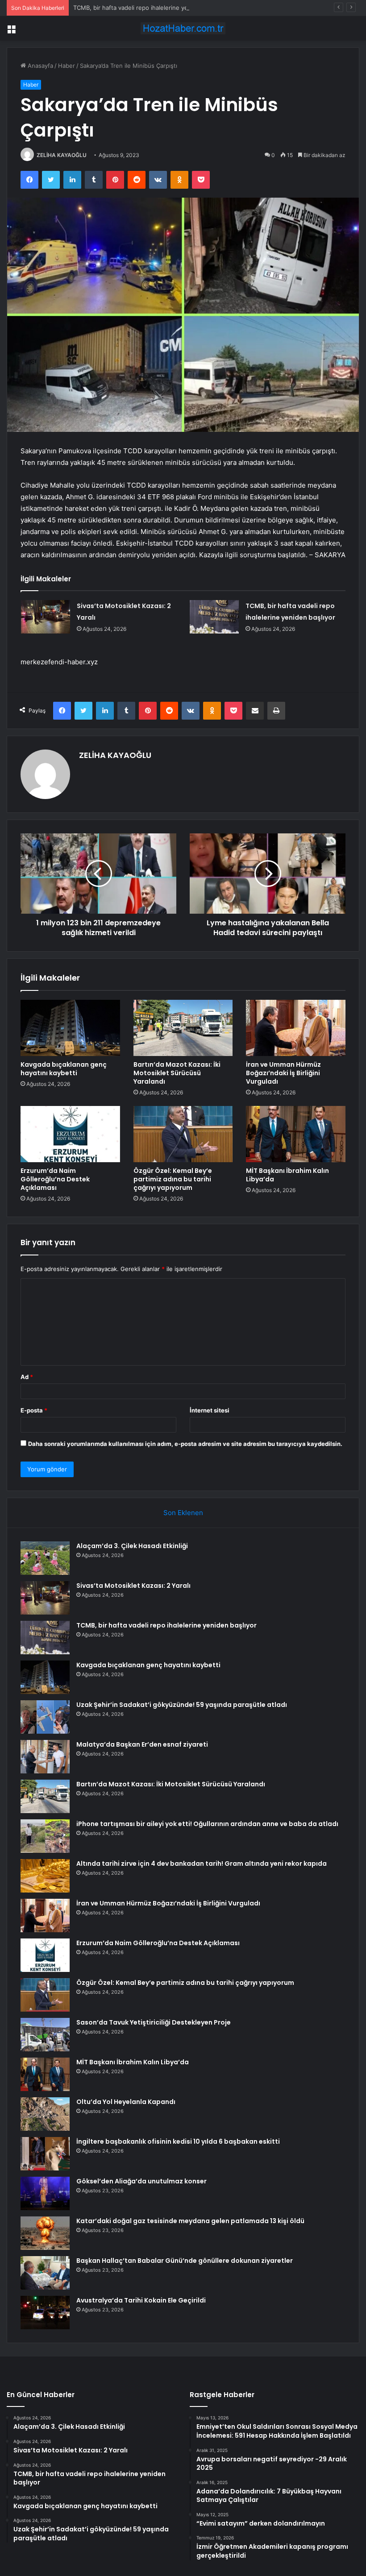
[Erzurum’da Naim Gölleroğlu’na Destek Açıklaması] (70, 1134)
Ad (27, 1377)
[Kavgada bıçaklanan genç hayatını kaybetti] (70, 1028)
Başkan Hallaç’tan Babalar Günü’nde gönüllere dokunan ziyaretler (185, 2261)
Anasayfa (40, 66)
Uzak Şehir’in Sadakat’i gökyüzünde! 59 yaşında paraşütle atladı (182, 1705)
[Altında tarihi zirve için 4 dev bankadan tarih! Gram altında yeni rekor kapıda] (45, 1876)
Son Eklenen (183, 1513)
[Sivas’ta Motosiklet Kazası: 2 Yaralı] (46, 617)
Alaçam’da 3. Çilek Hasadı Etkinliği (132, 1546)
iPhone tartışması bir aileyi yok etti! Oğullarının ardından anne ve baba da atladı (207, 1824)
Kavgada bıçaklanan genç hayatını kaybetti (64, 1069)
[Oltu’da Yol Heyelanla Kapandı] (45, 2114)
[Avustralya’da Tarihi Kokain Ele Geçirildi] (45, 2313)
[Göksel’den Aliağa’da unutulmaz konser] (45, 2193)
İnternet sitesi (210, 1410)
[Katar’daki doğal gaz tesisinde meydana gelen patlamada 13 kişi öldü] (45, 2233)
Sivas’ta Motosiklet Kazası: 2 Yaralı (133, 1586)
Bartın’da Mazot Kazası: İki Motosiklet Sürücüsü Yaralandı (177, 1073)
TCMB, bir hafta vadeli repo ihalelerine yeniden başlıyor (150, 8)
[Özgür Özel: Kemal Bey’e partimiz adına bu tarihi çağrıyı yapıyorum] (183, 1134)
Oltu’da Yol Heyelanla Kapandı (126, 2102)
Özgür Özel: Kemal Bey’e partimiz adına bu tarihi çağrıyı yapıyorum (173, 1179)
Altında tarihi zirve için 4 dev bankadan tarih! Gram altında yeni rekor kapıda (202, 1864)
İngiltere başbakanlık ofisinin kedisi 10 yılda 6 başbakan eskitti (178, 2141)
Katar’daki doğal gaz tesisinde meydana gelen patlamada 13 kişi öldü (190, 2221)
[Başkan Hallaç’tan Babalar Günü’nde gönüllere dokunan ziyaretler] (45, 2273)
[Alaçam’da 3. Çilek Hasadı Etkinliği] (45, 1558)
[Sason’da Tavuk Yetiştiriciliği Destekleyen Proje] (45, 2035)
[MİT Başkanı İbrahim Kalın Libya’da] (296, 1134)
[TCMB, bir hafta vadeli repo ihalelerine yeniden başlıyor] (214, 617)
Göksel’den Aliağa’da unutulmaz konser (141, 2181)
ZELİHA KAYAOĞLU (62, 155)
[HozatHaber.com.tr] (183, 28)
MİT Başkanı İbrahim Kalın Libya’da (287, 1175)
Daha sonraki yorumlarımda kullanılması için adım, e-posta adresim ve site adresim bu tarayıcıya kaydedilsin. (185, 1444)
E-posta (34, 1410)
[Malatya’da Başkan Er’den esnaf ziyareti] (45, 1757)
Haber (67, 66)
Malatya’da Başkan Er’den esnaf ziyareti (142, 1744)
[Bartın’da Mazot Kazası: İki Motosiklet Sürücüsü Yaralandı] (183, 1028)
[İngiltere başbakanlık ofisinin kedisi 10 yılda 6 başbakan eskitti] (45, 2154)
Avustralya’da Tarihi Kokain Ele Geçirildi (141, 2300)
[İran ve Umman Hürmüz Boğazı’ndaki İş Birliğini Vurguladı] (296, 1028)
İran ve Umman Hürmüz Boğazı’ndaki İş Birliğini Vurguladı (283, 1073)
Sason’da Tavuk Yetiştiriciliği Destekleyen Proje (154, 2022)
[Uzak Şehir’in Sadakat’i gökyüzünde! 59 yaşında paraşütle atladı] (45, 1717)
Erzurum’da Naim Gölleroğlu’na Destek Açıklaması (55, 1179)
